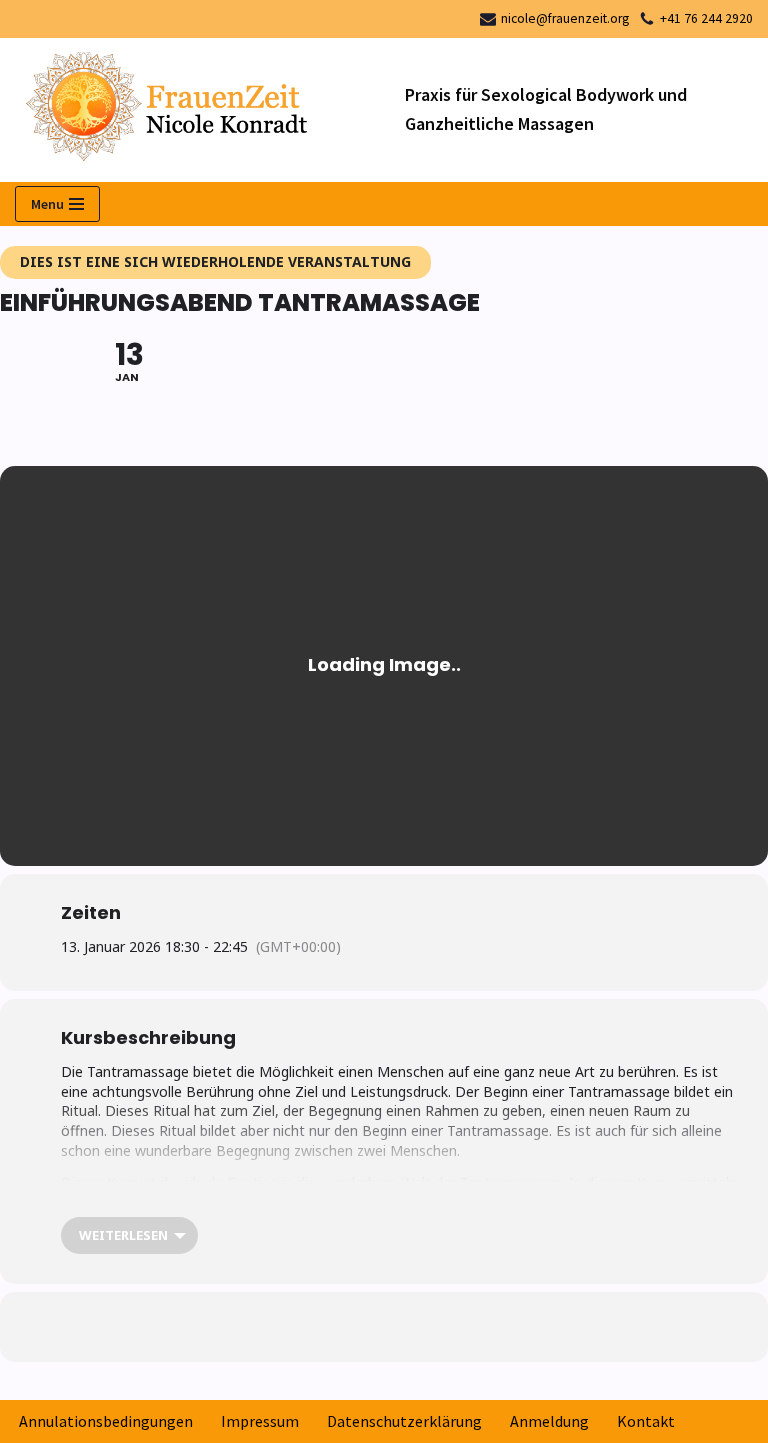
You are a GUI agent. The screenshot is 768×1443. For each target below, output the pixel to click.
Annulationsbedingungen (106, 1421)
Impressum (260, 1421)
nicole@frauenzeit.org (565, 18)
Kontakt (646, 1421)
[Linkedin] (334, 1327)
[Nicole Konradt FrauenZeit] (195, 110)
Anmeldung (549, 1421)
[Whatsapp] (384, 1327)
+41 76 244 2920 (706, 18)
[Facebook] (284, 1327)
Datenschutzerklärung (404, 1421)
